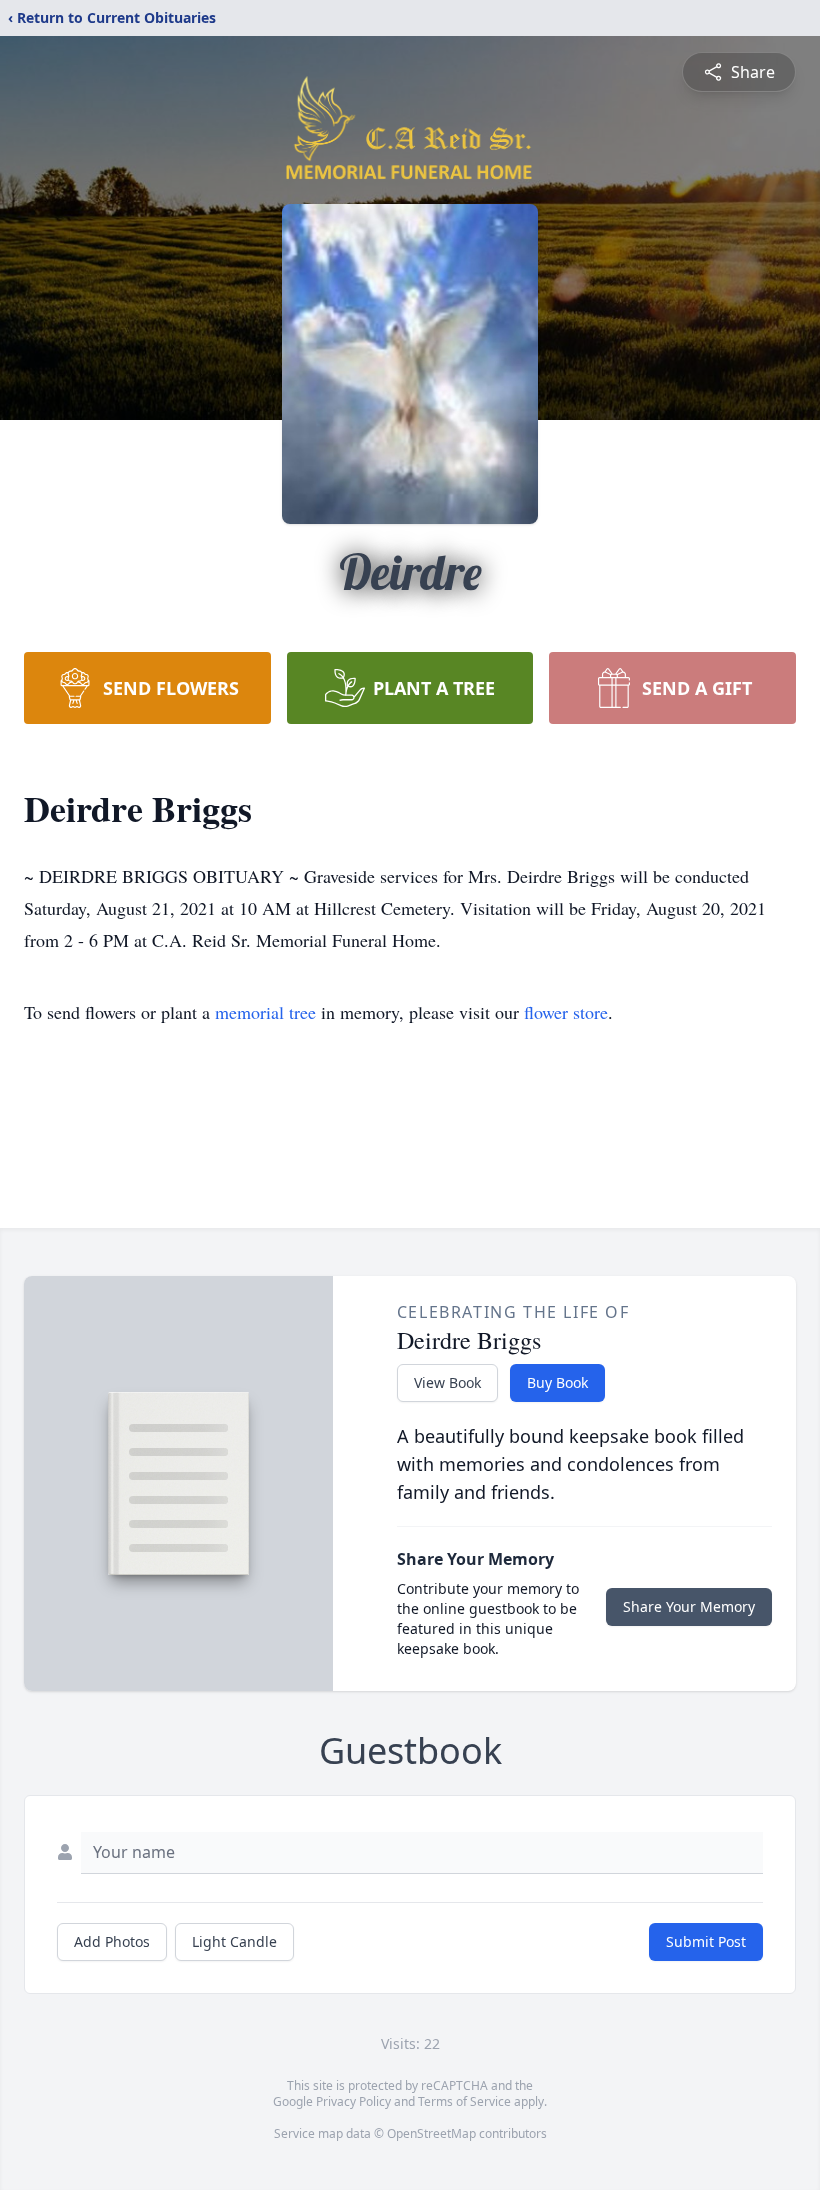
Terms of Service (464, 2101)
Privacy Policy (353, 2101)
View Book (447, 1382)
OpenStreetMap (431, 2133)
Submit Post (706, 1941)
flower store (566, 1012)
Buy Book (557, 1382)
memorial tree (265, 1012)
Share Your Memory (689, 1606)
